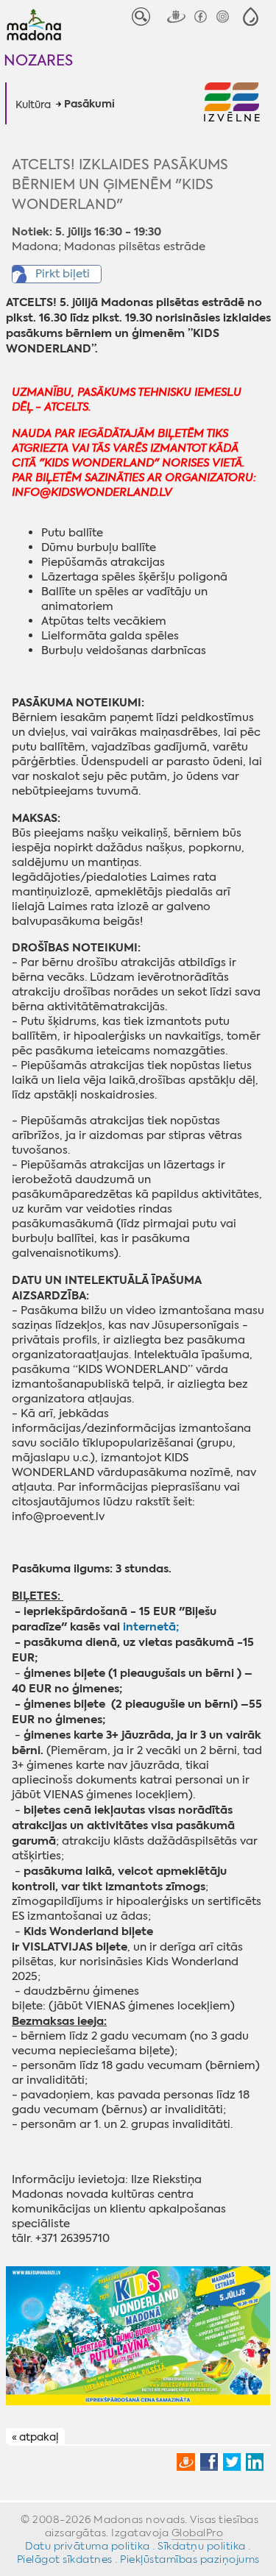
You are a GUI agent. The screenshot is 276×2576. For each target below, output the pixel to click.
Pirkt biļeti (63, 274)
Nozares (38, 60)
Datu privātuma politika (88, 2546)
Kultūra (33, 104)
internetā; (151, 1626)
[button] (251, 17)
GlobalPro (198, 2533)
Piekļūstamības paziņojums (190, 2559)
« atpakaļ (35, 2437)
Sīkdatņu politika (202, 2546)
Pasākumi (89, 104)
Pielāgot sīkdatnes (65, 2559)
